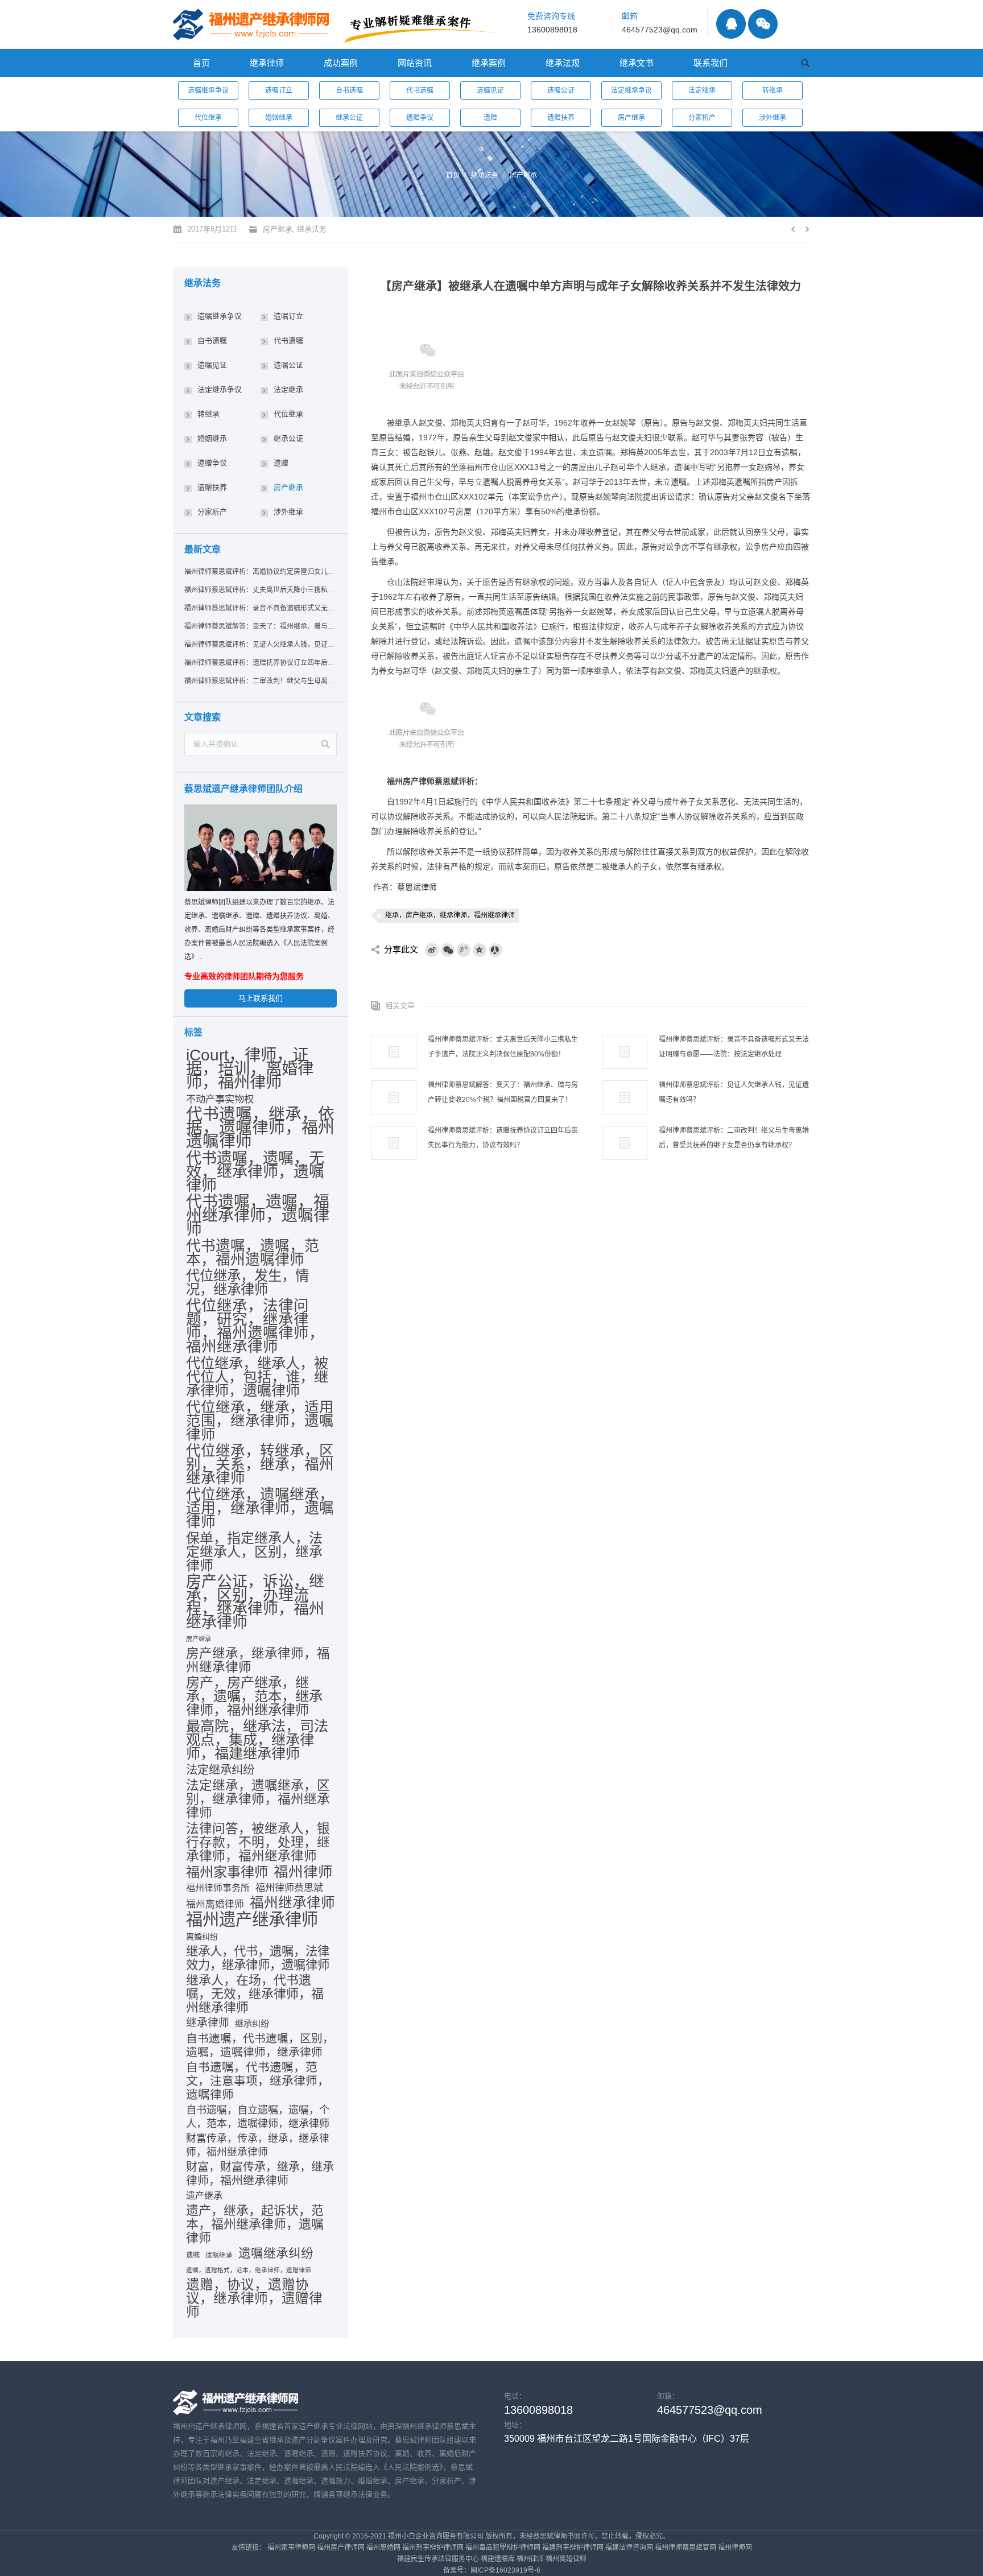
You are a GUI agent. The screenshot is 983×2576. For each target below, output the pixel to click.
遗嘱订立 (279, 90)
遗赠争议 (420, 118)
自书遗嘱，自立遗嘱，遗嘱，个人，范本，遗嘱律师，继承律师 (258, 2117)
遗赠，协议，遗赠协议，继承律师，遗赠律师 (254, 2298)
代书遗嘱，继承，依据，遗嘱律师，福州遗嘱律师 (260, 1128)
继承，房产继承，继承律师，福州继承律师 (450, 915)
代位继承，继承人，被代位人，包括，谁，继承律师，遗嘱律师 (257, 1377)
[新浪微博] (432, 950)
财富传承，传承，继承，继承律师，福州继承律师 (258, 2145)
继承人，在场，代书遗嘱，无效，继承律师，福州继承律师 (255, 1994)
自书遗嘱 (349, 90)
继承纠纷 (252, 2023)
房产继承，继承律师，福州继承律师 (258, 1661)
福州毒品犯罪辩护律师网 (503, 2548)
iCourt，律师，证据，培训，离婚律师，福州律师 (250, 1068)
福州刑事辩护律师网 (433, 2548)
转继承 (773, 90)
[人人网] (495, 950)
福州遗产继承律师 (252, 1919)
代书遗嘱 (420, 90)
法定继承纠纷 (220, 1770)
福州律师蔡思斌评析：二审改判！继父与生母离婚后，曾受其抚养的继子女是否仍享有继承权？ (734, 1138)
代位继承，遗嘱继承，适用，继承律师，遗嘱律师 (260, 1508)
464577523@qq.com (660, 30)
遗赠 (490, 118)
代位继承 (208, 118)
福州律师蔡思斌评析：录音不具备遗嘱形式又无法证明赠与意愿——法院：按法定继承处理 (734, 1047)
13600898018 (552, 30)
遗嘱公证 (561, 90)
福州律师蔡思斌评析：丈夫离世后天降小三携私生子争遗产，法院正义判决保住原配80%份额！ (503, 1047)
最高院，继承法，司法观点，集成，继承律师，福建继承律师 (257, 1740)
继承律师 (208, 2023)
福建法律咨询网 (629, 2548)
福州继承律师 (292, 1903)
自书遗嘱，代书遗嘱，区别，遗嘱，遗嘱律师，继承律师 (260, 2045)
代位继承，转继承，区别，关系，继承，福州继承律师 (260, 1464)
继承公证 (349, 118)
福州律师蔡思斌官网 (685, 2548)
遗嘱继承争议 (208, 90)
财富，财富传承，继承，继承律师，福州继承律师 (260, 2174)
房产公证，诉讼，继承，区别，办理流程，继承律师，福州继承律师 (255, 1602)
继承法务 (485, 175)
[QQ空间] (480, 950)
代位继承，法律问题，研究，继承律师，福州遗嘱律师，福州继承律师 (255, 1326)
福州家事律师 (227, 1872)
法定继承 (702, 90)
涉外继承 (773, 118)
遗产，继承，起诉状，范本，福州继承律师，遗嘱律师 (255, 2224)
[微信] (448, 950)
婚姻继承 (279, 118)
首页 (453, 175)
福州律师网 (735, 2548)
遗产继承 (204, 2196)
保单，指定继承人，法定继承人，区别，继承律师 (254, 1552)
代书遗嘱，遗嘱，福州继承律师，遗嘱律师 (258, 1216)
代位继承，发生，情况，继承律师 (247, 1283)
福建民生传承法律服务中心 (438, 2559)
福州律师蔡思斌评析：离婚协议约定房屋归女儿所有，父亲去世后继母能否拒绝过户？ (260, 572)
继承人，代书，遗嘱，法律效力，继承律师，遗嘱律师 (258, 1958)
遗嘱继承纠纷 (276, 2253)
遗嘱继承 (219, 2255)
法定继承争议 (631, 90)
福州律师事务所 (218, 1888)
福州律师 (303, 1872)
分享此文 (401, 949)
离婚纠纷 (202, 1937)
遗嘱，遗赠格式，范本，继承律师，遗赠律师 (249, 2270)
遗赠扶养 (561, 118)
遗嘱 (193, 2255)
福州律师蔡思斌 (289, 1888)
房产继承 (631, 118)
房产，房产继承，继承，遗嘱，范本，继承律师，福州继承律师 (254, 1696)
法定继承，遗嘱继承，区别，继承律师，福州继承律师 (258, 1799)
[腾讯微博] (464, 950)
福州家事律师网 (291, 2548)
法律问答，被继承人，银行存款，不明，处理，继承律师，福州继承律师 (258, 1842)
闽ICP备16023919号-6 (505, 2570)
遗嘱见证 (490, 90)
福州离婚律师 (215, 1904)
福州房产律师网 (341, 2548)
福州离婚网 (383, 2548)
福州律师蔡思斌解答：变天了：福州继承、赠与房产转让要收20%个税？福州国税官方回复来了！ (503, 1092)
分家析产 (702, 118)
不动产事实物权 (220, 1099)
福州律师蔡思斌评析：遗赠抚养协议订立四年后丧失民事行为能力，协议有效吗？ (503, 1138)
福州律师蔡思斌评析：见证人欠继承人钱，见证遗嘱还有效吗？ (734, 1092)
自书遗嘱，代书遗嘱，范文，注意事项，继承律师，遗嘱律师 (258, 2081)
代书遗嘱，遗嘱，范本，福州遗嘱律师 (253, 1253)
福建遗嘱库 (498, 2559)
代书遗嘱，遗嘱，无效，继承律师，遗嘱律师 (255, 1172)
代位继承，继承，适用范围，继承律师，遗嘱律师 (260, 1421)
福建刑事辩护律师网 (573, 2548)
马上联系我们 (261, 998)
